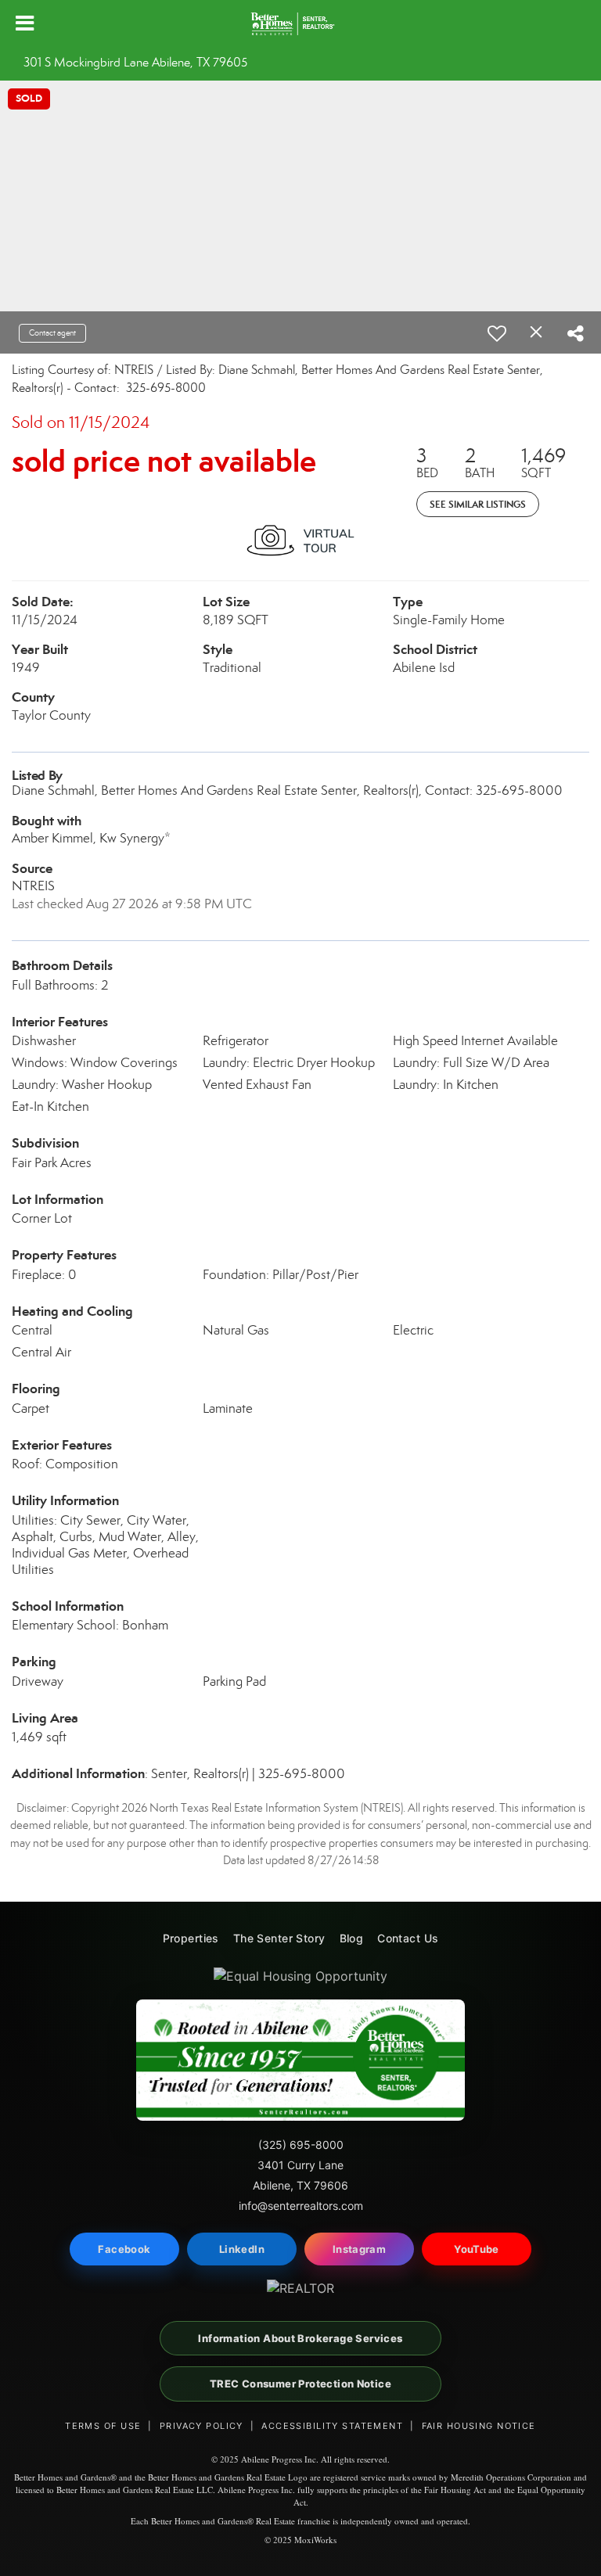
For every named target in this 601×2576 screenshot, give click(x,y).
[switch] (497, 333)
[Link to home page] (301, 23)
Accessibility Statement (332, 2426)
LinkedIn (242, 2249)
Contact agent (52, 333)
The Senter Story (279, 1938)
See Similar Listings (478, 504)
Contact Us (408, 1938)
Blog (352, 1938)
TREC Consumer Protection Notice (300, 2384)
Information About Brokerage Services (300, 2338)
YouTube (477, 2249)
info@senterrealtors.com (301, 2206)
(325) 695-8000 (301, 2145)
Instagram (360, 2249)
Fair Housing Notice (479, 2426)
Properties (191, 1938)
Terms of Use (103, 2426)
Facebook (124, 2249)
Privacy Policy (202, 2426)
